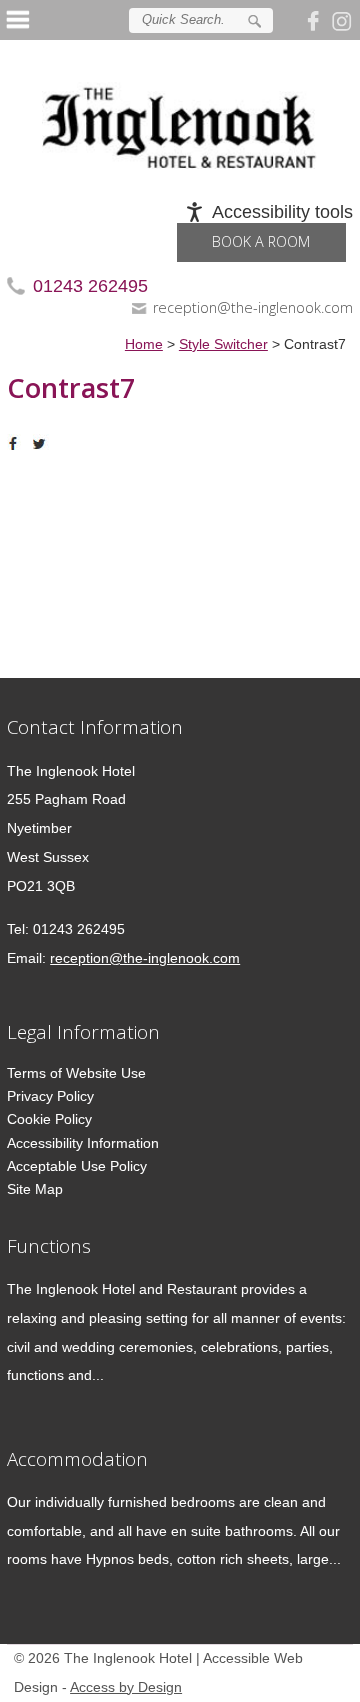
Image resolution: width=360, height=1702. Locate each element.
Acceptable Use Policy (77, 1166)
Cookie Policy (49, 1119)
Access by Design (126, 1687)
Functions (49, 1245)
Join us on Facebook (316, 20)
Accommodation (77, 1458)
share (17, 444)
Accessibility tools (282, 212)
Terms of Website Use (76, 1073)
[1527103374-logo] (180, 112)
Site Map (35, 1189)
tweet (42, 444)
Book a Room (261, 241)
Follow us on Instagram (342, 20)
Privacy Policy (50, 1096)
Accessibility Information (83, 1143)
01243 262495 (90, 286)
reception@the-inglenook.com (253, 307)
